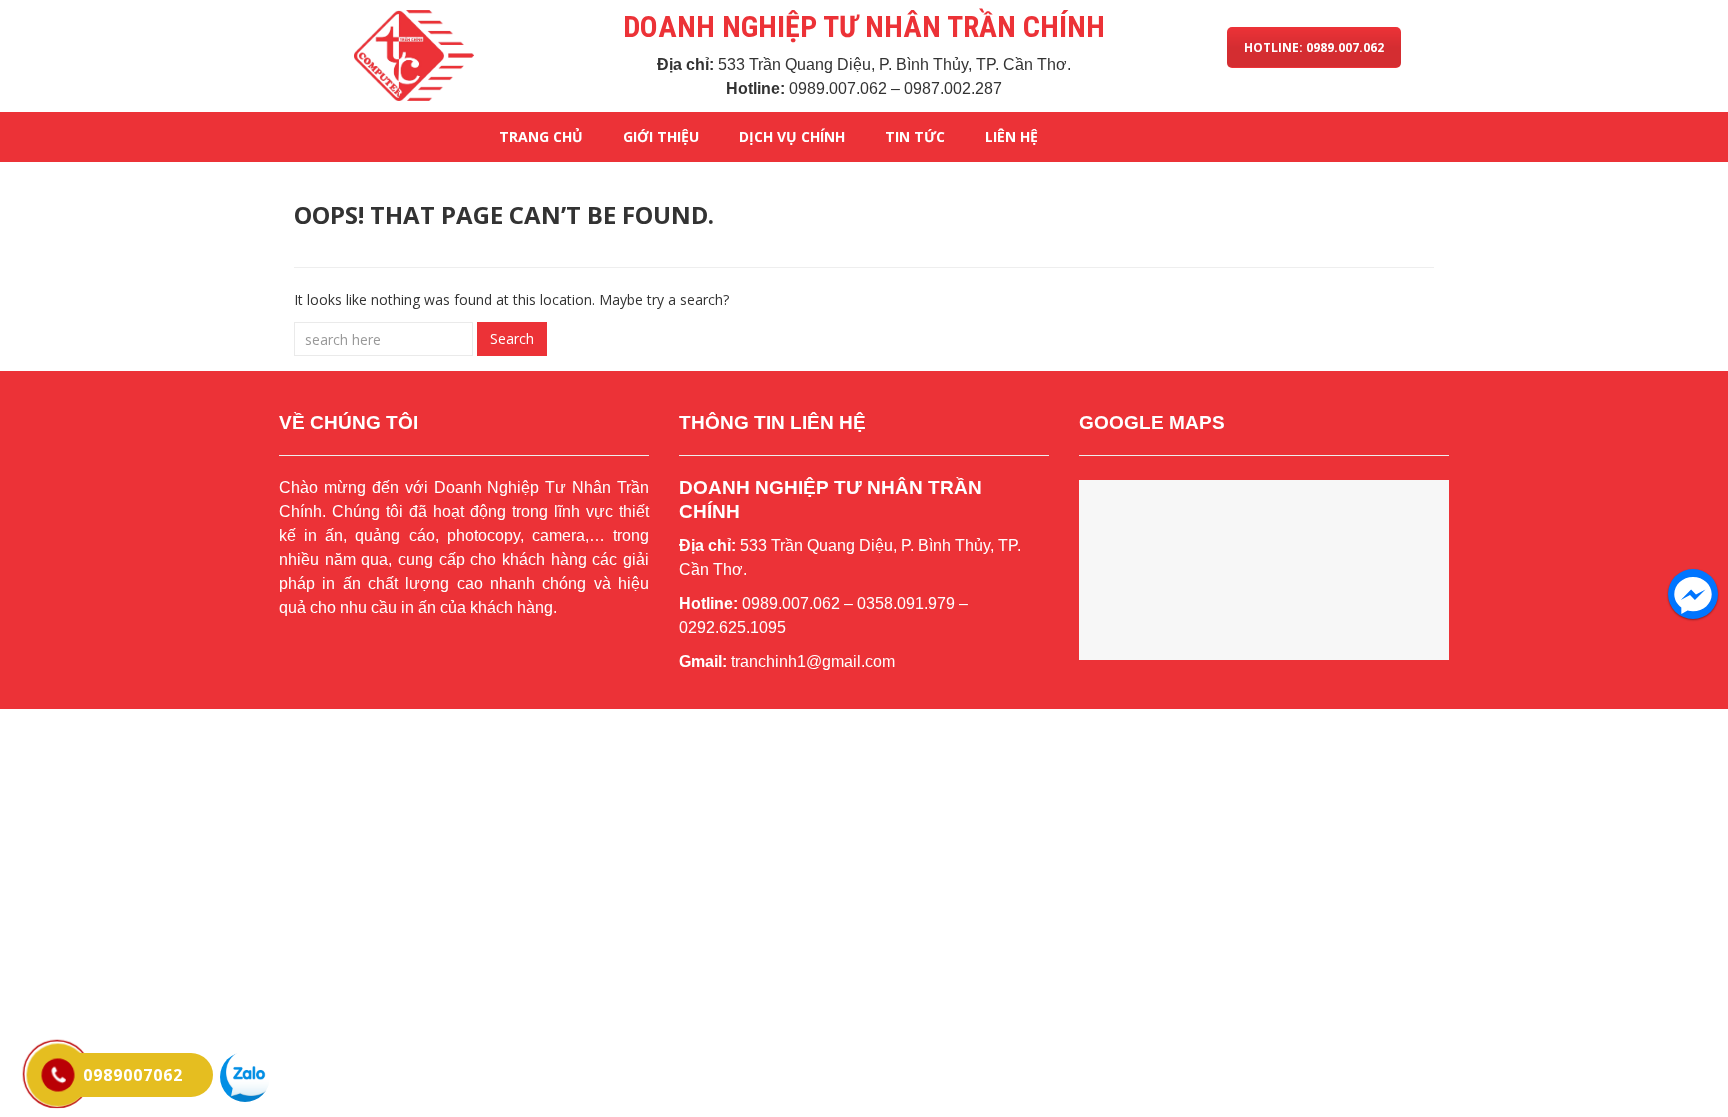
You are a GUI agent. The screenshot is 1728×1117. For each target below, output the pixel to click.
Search (512, 338)
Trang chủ (541, 136)
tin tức (915, 136)
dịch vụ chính (792, 136)
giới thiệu (661, 136)
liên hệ (1011, 136)
